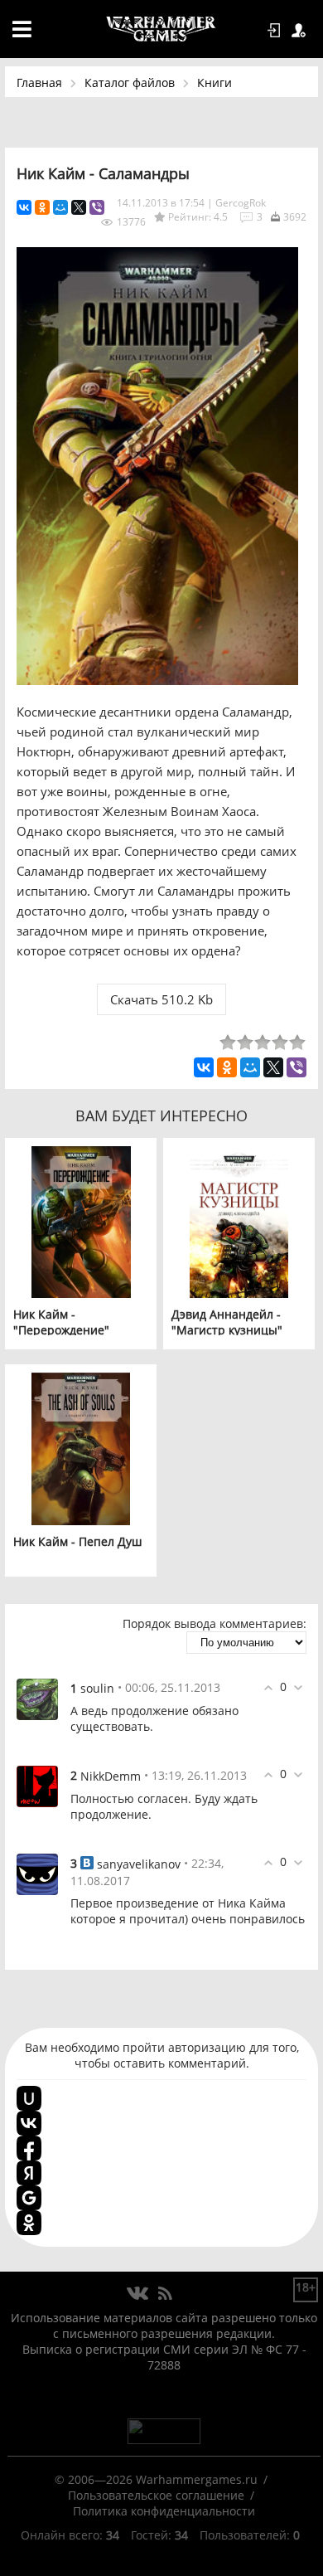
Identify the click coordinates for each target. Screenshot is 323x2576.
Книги (215, 83)
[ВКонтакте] (24, 207)
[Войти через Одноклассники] (29, 2223)
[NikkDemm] (37, 1785)
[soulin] (37, 1697)
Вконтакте (138, 2294)
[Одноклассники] (42, 207)
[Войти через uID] (29, 2098)
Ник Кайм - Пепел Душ (77, 1541)
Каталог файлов (130, 83)
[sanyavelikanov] (37, 1873)
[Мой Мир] (60, 207)
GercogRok (241, 203)
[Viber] (97, 207)
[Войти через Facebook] (29, 2148)
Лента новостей (165, 2294)
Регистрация (301, 31)
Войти (277, 31)
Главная (39, 83)
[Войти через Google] (29, 2198)
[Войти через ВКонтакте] (29, 2123)
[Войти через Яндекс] (29, 2173)
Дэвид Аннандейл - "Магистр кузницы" (227, 1322)
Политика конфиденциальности (164, 2511)
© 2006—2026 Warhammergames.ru (156, 2479)
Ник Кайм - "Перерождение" (61, 1322)
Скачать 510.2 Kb (161, 999)
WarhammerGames (161, 29)
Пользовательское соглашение (156, 2495)
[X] (79, 207)
